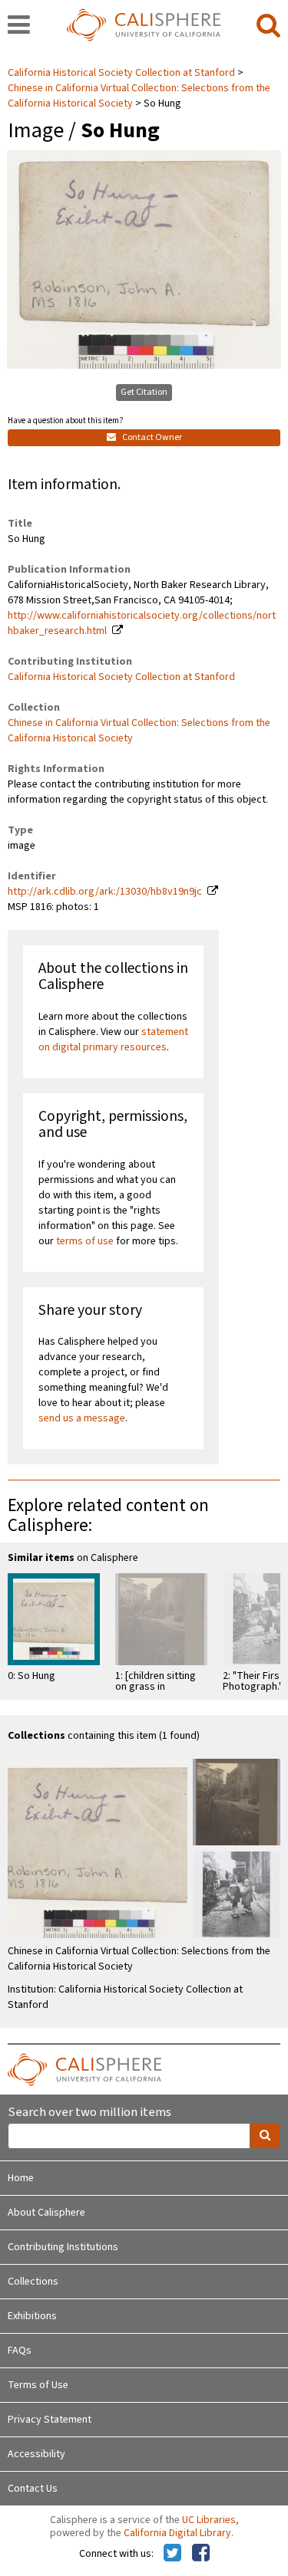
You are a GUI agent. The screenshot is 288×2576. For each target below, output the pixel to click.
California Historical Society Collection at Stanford (122, 73)
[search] (268, 26)
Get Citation (144, 392)
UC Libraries (209, 2520)
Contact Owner (151, 437)
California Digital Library (177, 2533)
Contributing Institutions (63, 2247)
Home (21, 2178)
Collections (33, 2282)
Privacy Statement (50, 2420)
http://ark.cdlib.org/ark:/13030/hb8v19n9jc (105, 892)
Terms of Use (38, 2385)
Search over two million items (89, 2113)
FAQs (20, 2351)
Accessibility (36, 2454)
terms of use (85, 1241)
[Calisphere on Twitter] (172, 2554)
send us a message (82, 1418)
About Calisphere (46, 2213)
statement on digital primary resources (113, 1040)
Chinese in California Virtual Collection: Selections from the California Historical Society (139, 96)
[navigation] (19, 26)
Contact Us (33, 2489)
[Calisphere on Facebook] (201, 2554)
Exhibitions (32, 2316)
